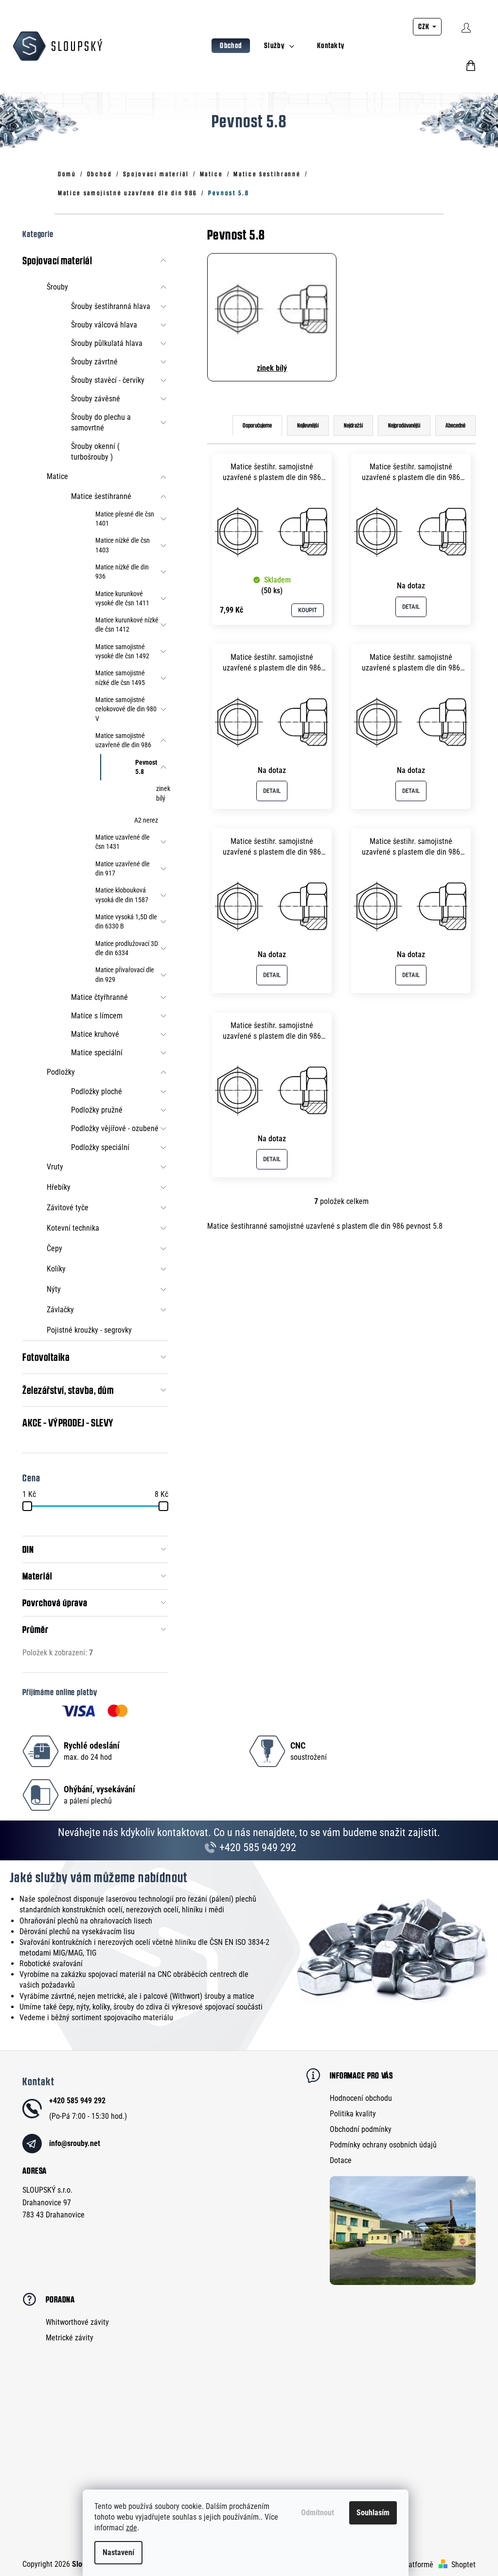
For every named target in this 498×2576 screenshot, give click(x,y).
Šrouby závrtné (94, 362)
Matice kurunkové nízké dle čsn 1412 (127, 625)
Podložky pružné (97, 1110)
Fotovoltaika (46, 1357)
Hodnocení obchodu (361, 2098)
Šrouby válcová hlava (104, 325)
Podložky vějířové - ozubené (115, 1128)
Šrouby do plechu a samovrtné (101, 422)
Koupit (308, 610)
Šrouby (57, 287)
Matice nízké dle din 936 (122, 572)
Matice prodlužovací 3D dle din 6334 (127, 948)
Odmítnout (318, 2513)
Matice (57, 476)
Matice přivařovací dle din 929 (125, 974)
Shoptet (463, 2565)
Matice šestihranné (101, 496)
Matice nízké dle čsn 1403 (123, 545)
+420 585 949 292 (257, 1847)
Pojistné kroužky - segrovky (89, 1330)
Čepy (54, 1248)
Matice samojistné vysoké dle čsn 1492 (122, 651)
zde (132, 2528)
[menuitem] (231, 46)
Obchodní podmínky (361, 2129)
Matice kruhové (95, 1034)
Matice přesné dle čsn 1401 (125, 519)
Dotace (341, 2160)
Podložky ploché (97, 1091)
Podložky (61, 1072)
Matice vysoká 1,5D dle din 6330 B (126, 921)
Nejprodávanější (404, 425)
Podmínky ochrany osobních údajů (383, 2145)
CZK (425, 26)
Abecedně (455, 425)
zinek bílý (162, 793)
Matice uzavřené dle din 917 (123, 868)
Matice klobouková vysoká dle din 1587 (122, 895)
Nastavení (118, 2552)
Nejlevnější (308, 425)
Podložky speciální (100, 1147)
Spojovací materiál (57, 260)
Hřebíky (59, 1187)
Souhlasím (373, 2513)
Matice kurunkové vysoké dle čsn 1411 (122, 598)
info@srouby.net (75, 2143)
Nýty (54, 1289)
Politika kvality (353, 2114)
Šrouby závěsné (96, 399)
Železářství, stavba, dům (68, 1390)
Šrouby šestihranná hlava (111, 306)
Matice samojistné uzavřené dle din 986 (123, 740)
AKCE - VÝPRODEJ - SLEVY (68, 1423)
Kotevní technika (73, 1228)
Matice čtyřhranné (99, 997)
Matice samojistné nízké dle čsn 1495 (120, 678)
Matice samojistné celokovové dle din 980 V (126, 709)
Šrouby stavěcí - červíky (108, 380)
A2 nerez (146, 820)
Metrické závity (70, 2338)
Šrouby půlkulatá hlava (107, 343)
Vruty (55, 1167)
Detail (411, 607)
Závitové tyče (68, 1208)
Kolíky (56, 1269)
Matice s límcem (97, 1016)
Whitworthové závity (77, 2322)
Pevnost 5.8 (146, 767)
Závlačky (60, 1310)
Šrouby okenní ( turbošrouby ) (95, 452)
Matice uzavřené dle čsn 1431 (123, 842)
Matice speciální (97, 1053)
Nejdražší (353, 425)
